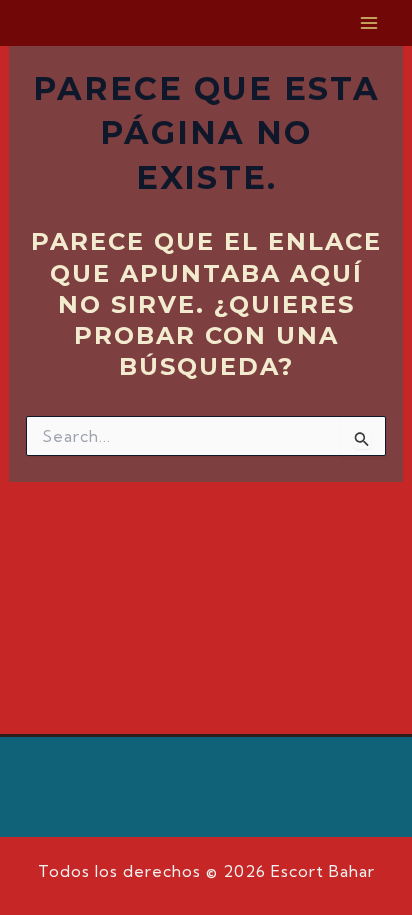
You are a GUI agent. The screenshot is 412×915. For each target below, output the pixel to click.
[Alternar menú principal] (370, 23)
